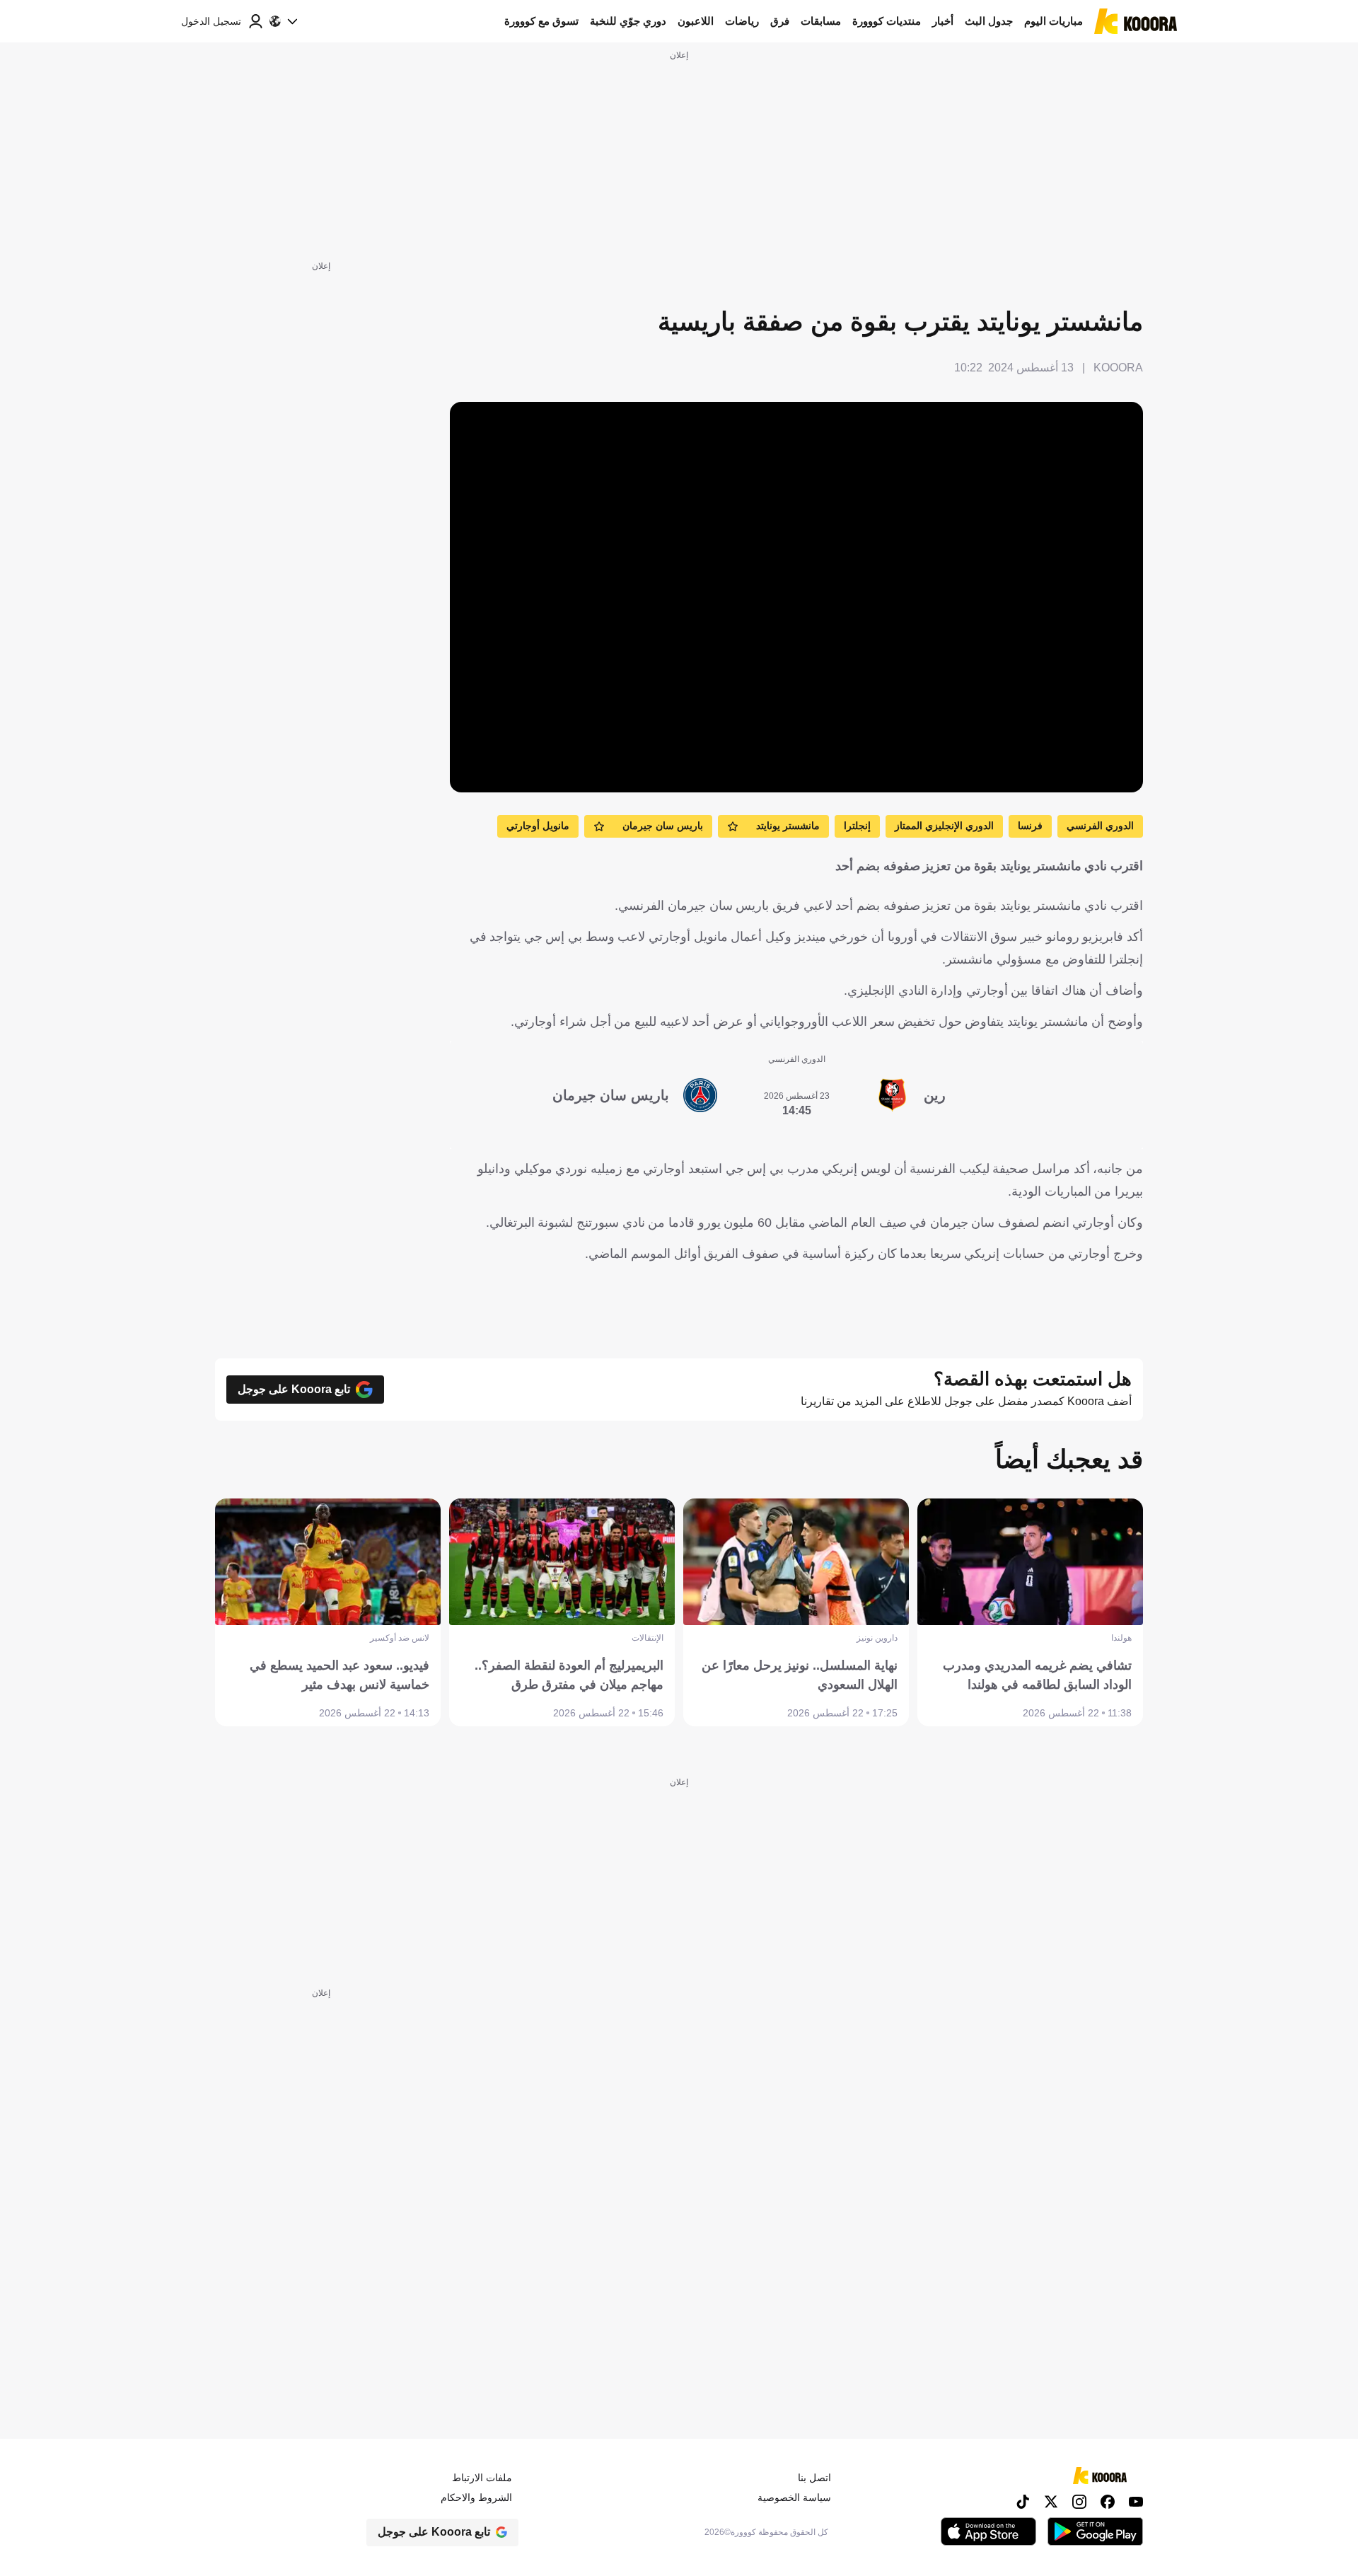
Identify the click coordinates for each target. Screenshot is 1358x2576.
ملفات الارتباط (482, 2478)
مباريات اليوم (1054, 21)
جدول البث (989, 21)
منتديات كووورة (887, 21)
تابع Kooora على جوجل (294, 1389)
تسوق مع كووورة (541, 21)
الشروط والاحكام (476, 2497)
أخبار (943, 21)
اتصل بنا (814, 2478)
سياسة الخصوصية (794, 2497)
